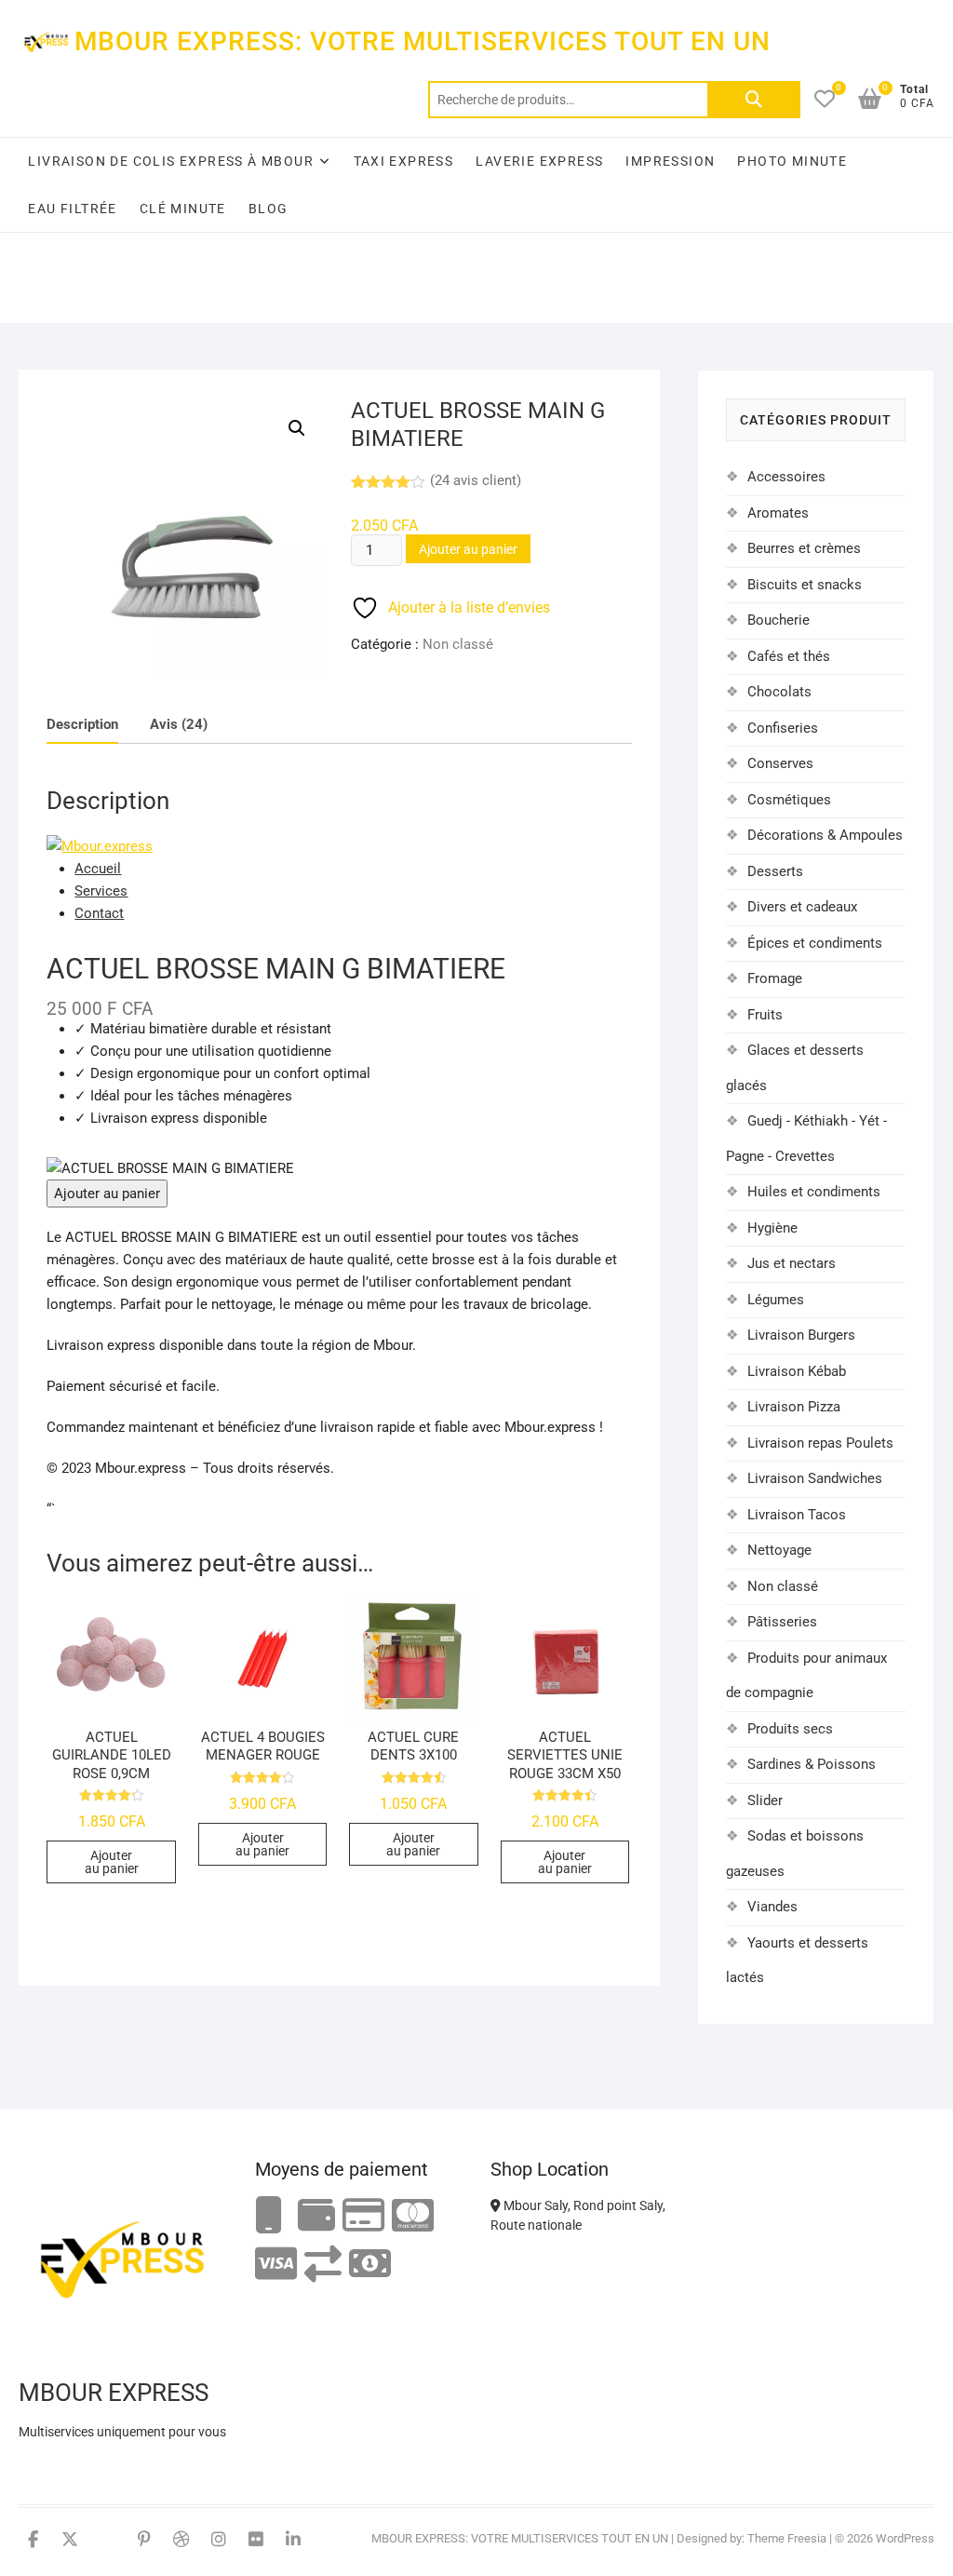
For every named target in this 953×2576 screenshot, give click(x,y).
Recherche (754, 100)
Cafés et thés (789, 656)
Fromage (775, 978)
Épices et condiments (815, 943)
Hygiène (772, 1228)
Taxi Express (404, 161)
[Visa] (276, 2265)
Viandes (772, 1907)
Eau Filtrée (72, 209)
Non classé (458, 644)
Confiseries (783, 728)
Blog (268, 209)
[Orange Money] (269, 2216)
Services (101, 891)
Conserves (780, 763)
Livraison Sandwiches (815, 1478)
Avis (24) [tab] (179, 724)
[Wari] (323, 2265)
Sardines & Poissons (812, 1764)
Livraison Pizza (794, 1407)
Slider (765, 1801)
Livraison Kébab (797, 1371)
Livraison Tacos (797, 1515)
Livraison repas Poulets (820, 1443)
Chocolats (779, 692)
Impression (670, 161)
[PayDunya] (370, 2265)
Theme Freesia (787, 2538)
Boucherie (779, 620)
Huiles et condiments (814, 1192)
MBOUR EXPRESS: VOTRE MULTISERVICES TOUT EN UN (423, 41)
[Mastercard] (413, 2216)
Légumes (776, 1300)
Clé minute (183, 209)
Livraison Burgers (801, 1335)
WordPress (905, 2538)
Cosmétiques (789, 800)
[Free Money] (316, 2216)
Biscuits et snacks (805, 585)
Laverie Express (539, 161)
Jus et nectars (792, 1263)
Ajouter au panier (468, 549)
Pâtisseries (782, 1622)
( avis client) (476, 480)
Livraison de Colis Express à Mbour (171, 161)
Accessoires (786, 477)
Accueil (98, 869)
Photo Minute (792, 161)
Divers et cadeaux (802, 907)
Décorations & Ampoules (825, 835)
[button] (297, 428)
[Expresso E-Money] (363, 2216)
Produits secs (790, 1729)
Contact (99, 913)
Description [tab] (82, 724)
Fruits (765, 1015)
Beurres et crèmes (804, 548)
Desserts (775, 871)
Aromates (778, 513)
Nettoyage (779, 1550)
